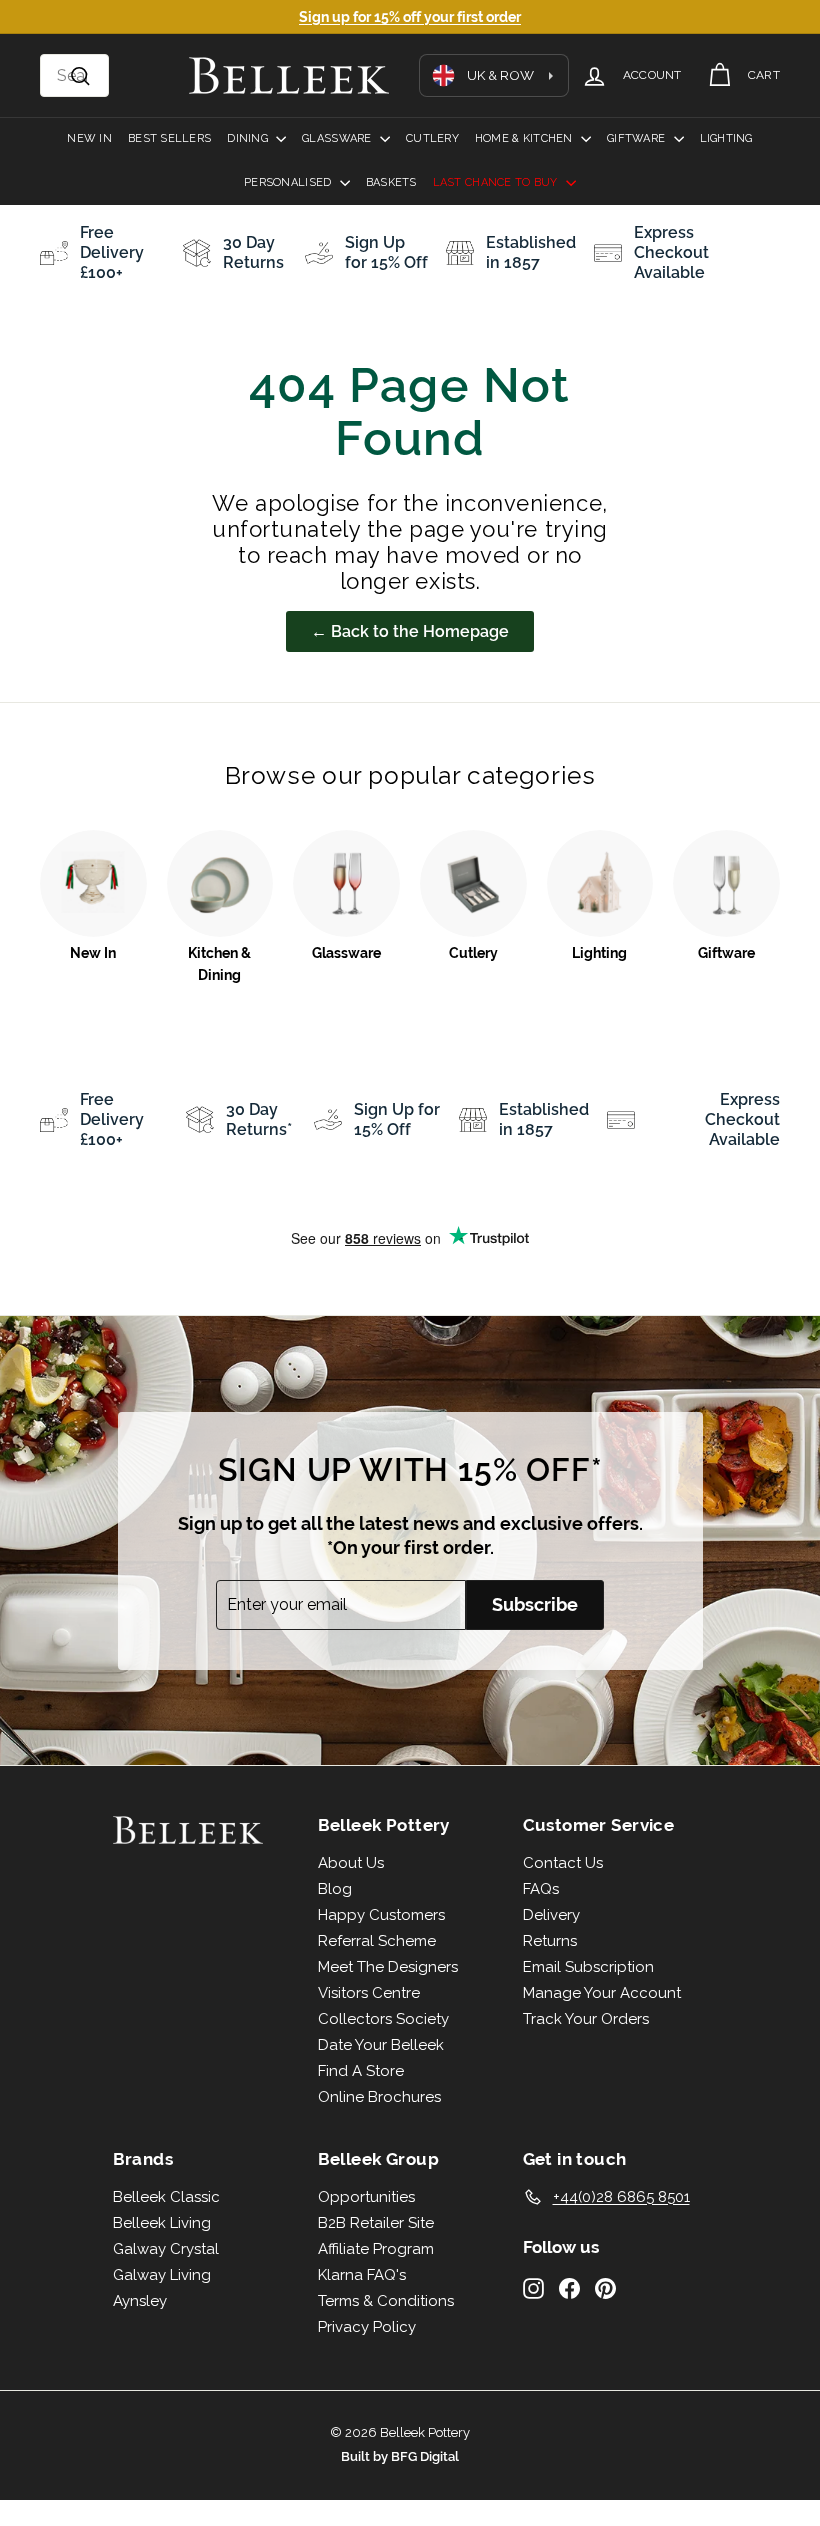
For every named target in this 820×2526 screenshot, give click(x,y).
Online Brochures (379, 2097)
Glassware (338, 138)
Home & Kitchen (525, 138)
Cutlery (432, 138)
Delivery (551, 1915)
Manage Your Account (602, 1993)
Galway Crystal (166, 2249)
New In (89, 138)
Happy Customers (381, 1915)
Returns (550, 1941)
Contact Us (563, 1863)
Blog (335, 1889)
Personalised (289, 182)
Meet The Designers (388, 1967)
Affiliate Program (376, 2249)
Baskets (391, 182)
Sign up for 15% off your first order (410, 17)
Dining (249, 138)
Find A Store (361, 2071)
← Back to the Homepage (410, 631)
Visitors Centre (369, 1993)
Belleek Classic (166, 2197)
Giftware (637, 138)
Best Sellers (169, 138)
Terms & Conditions (386, 2301)
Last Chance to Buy (497, 182)
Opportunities (366, 2197)
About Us (351, 1863)
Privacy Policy (367, 2327)
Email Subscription (588, 1967)
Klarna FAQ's (362, 2275)
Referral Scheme (377, 1941)
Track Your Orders (586, 2019)
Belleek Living (162, 2223)
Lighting (726, 138)
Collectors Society (383, 2019)
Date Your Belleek (381, 2045)
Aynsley (140, 2301)
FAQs (541, 1889)
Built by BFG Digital (400, 2456)
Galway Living (162, 2275)
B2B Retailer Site (376, 2223)
